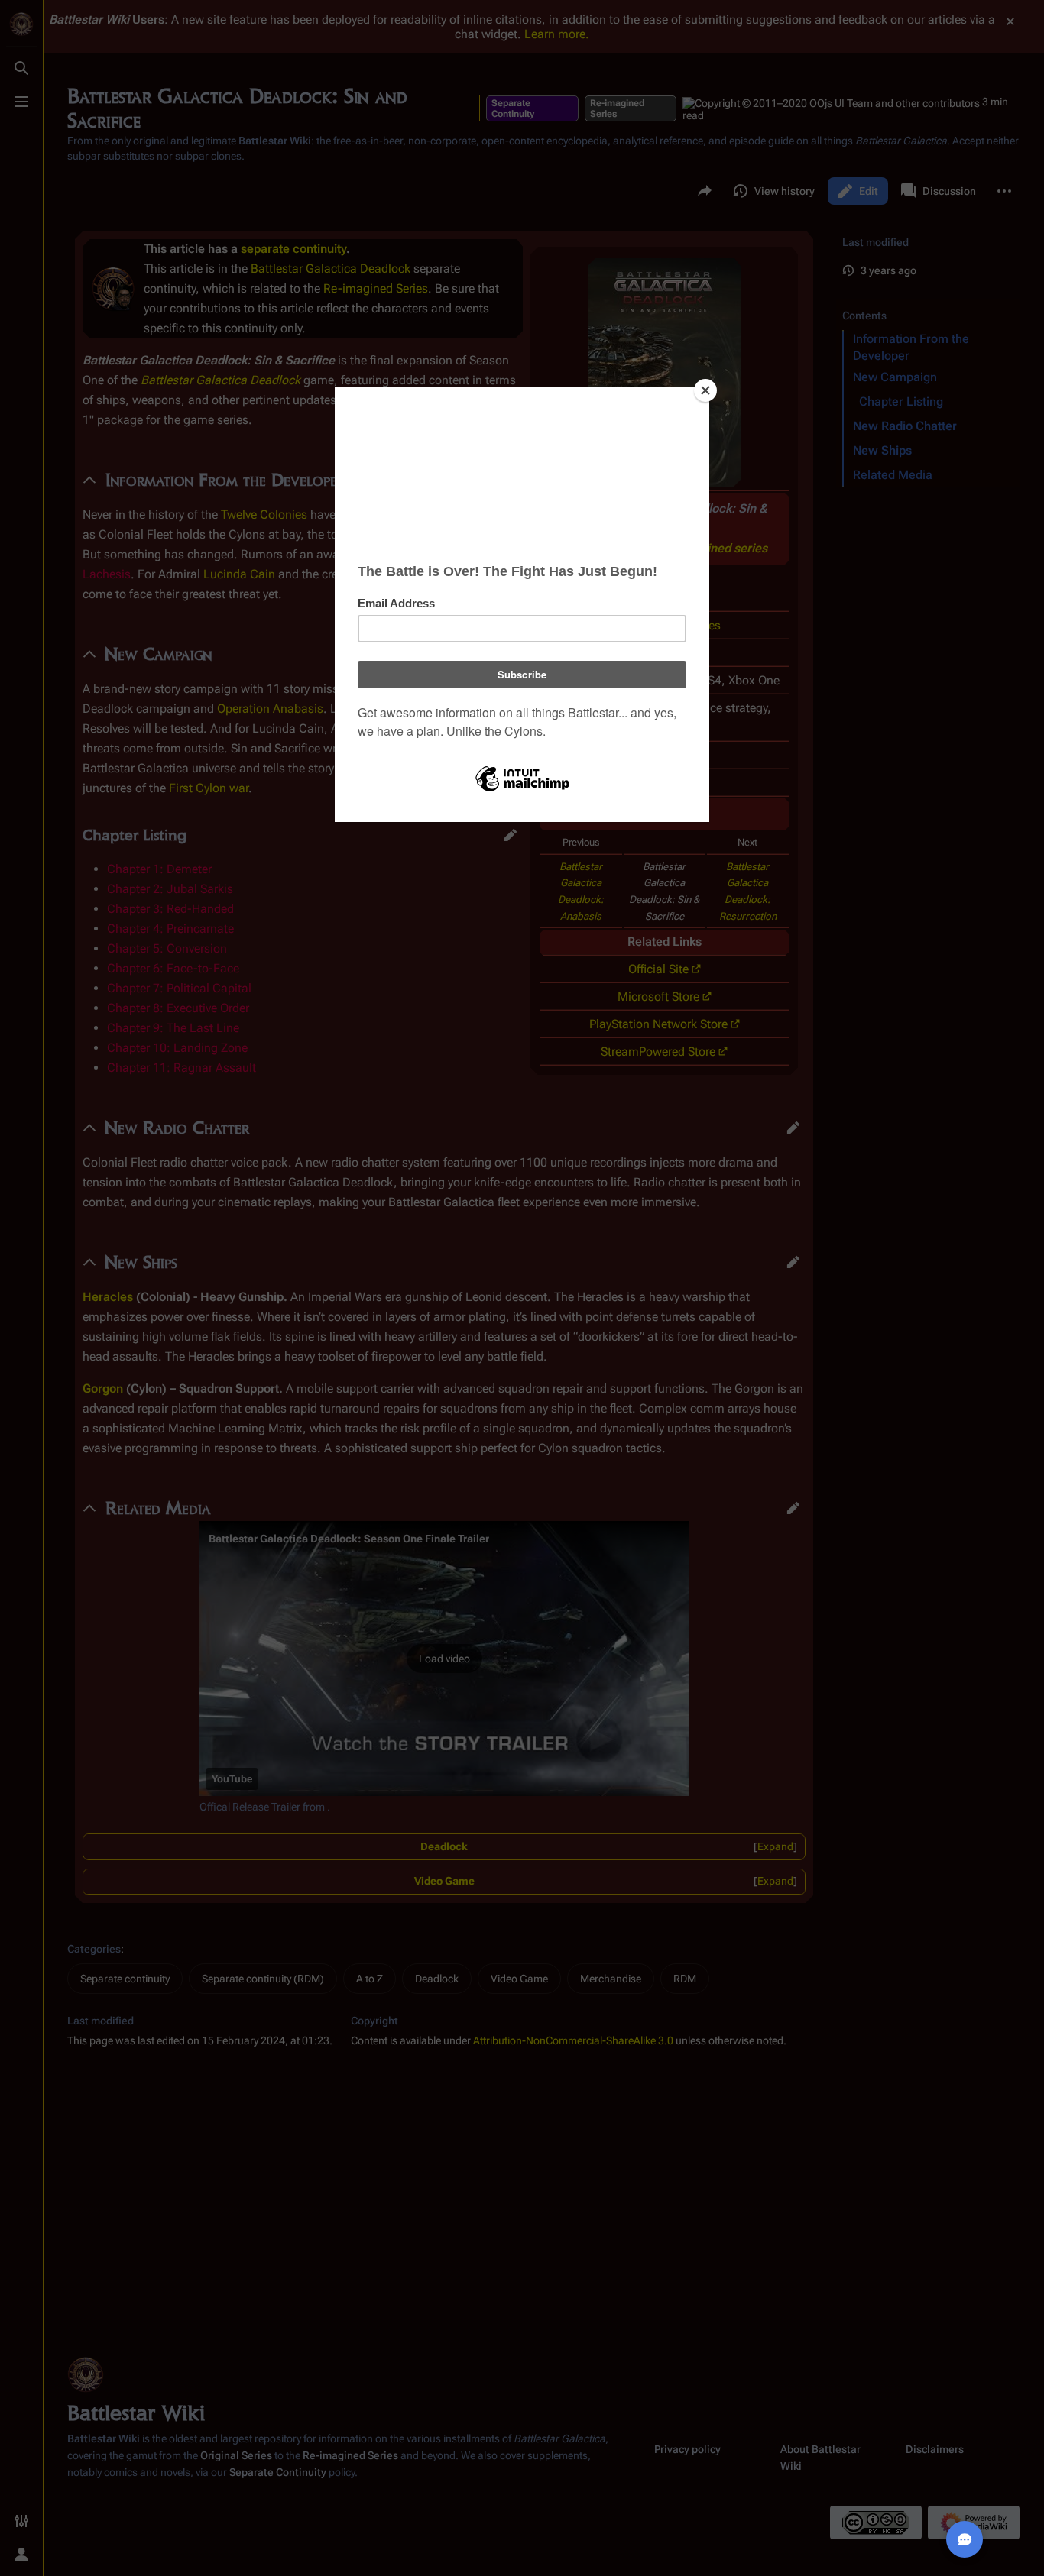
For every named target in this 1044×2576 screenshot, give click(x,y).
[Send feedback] (965, 2539)
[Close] (705, 390)
